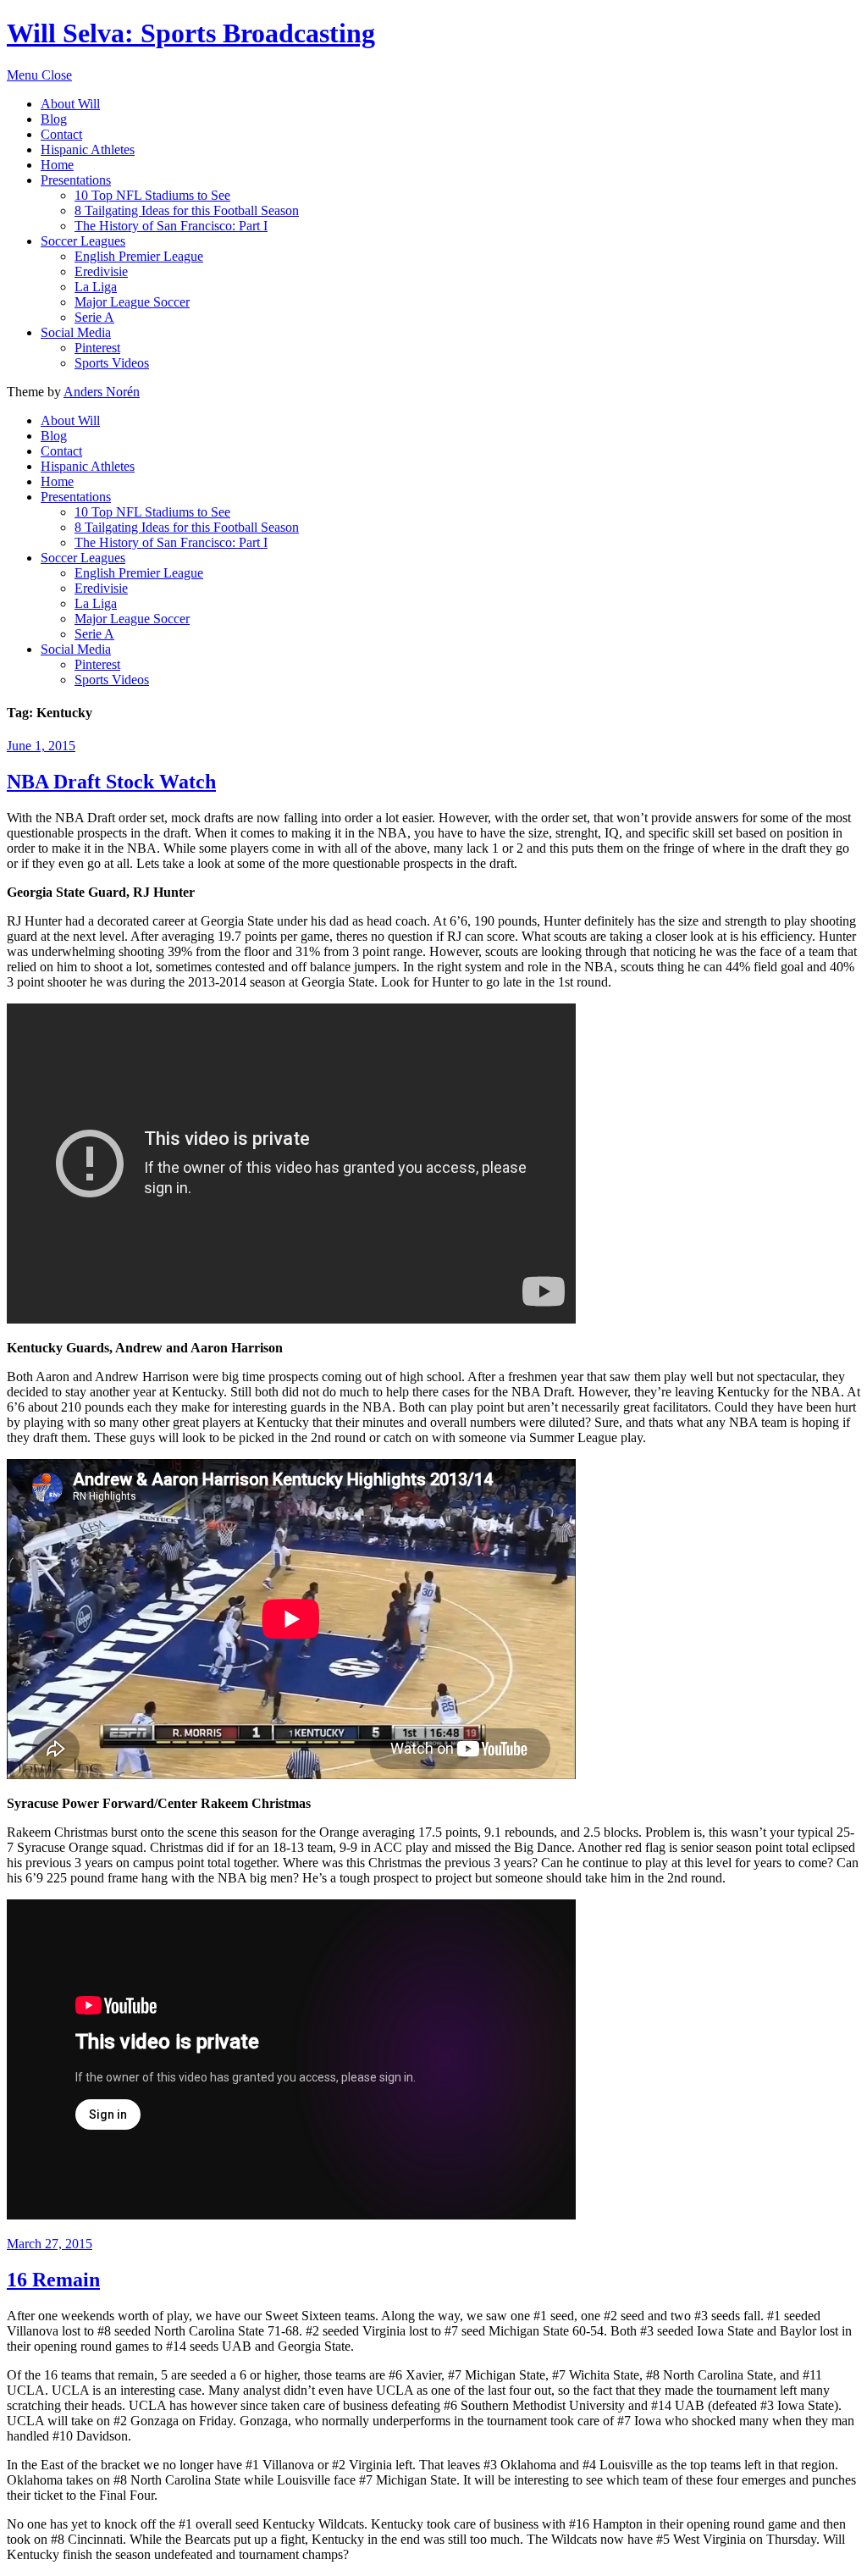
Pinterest (97, 348)
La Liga (96, 287)
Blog (54, 119)
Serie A (94, 317)
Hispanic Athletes (88, 149)
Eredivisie (101, 271)
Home (57, 165)
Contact (61, 134)
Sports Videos (112, 363)
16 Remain (53, 2280)
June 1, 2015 (41, 746)
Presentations (76, 180)
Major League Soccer (132, 302)
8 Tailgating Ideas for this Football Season (187, 210)
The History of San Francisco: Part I (171, 226)
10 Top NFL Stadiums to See (152, 195)
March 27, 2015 (50, 2244)
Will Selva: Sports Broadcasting (191, 33)
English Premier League (139, 256)
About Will (70, 104)
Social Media (76, 332)
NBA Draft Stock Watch (111, 782)
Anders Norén (102, 392)
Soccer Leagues (83, 241)
